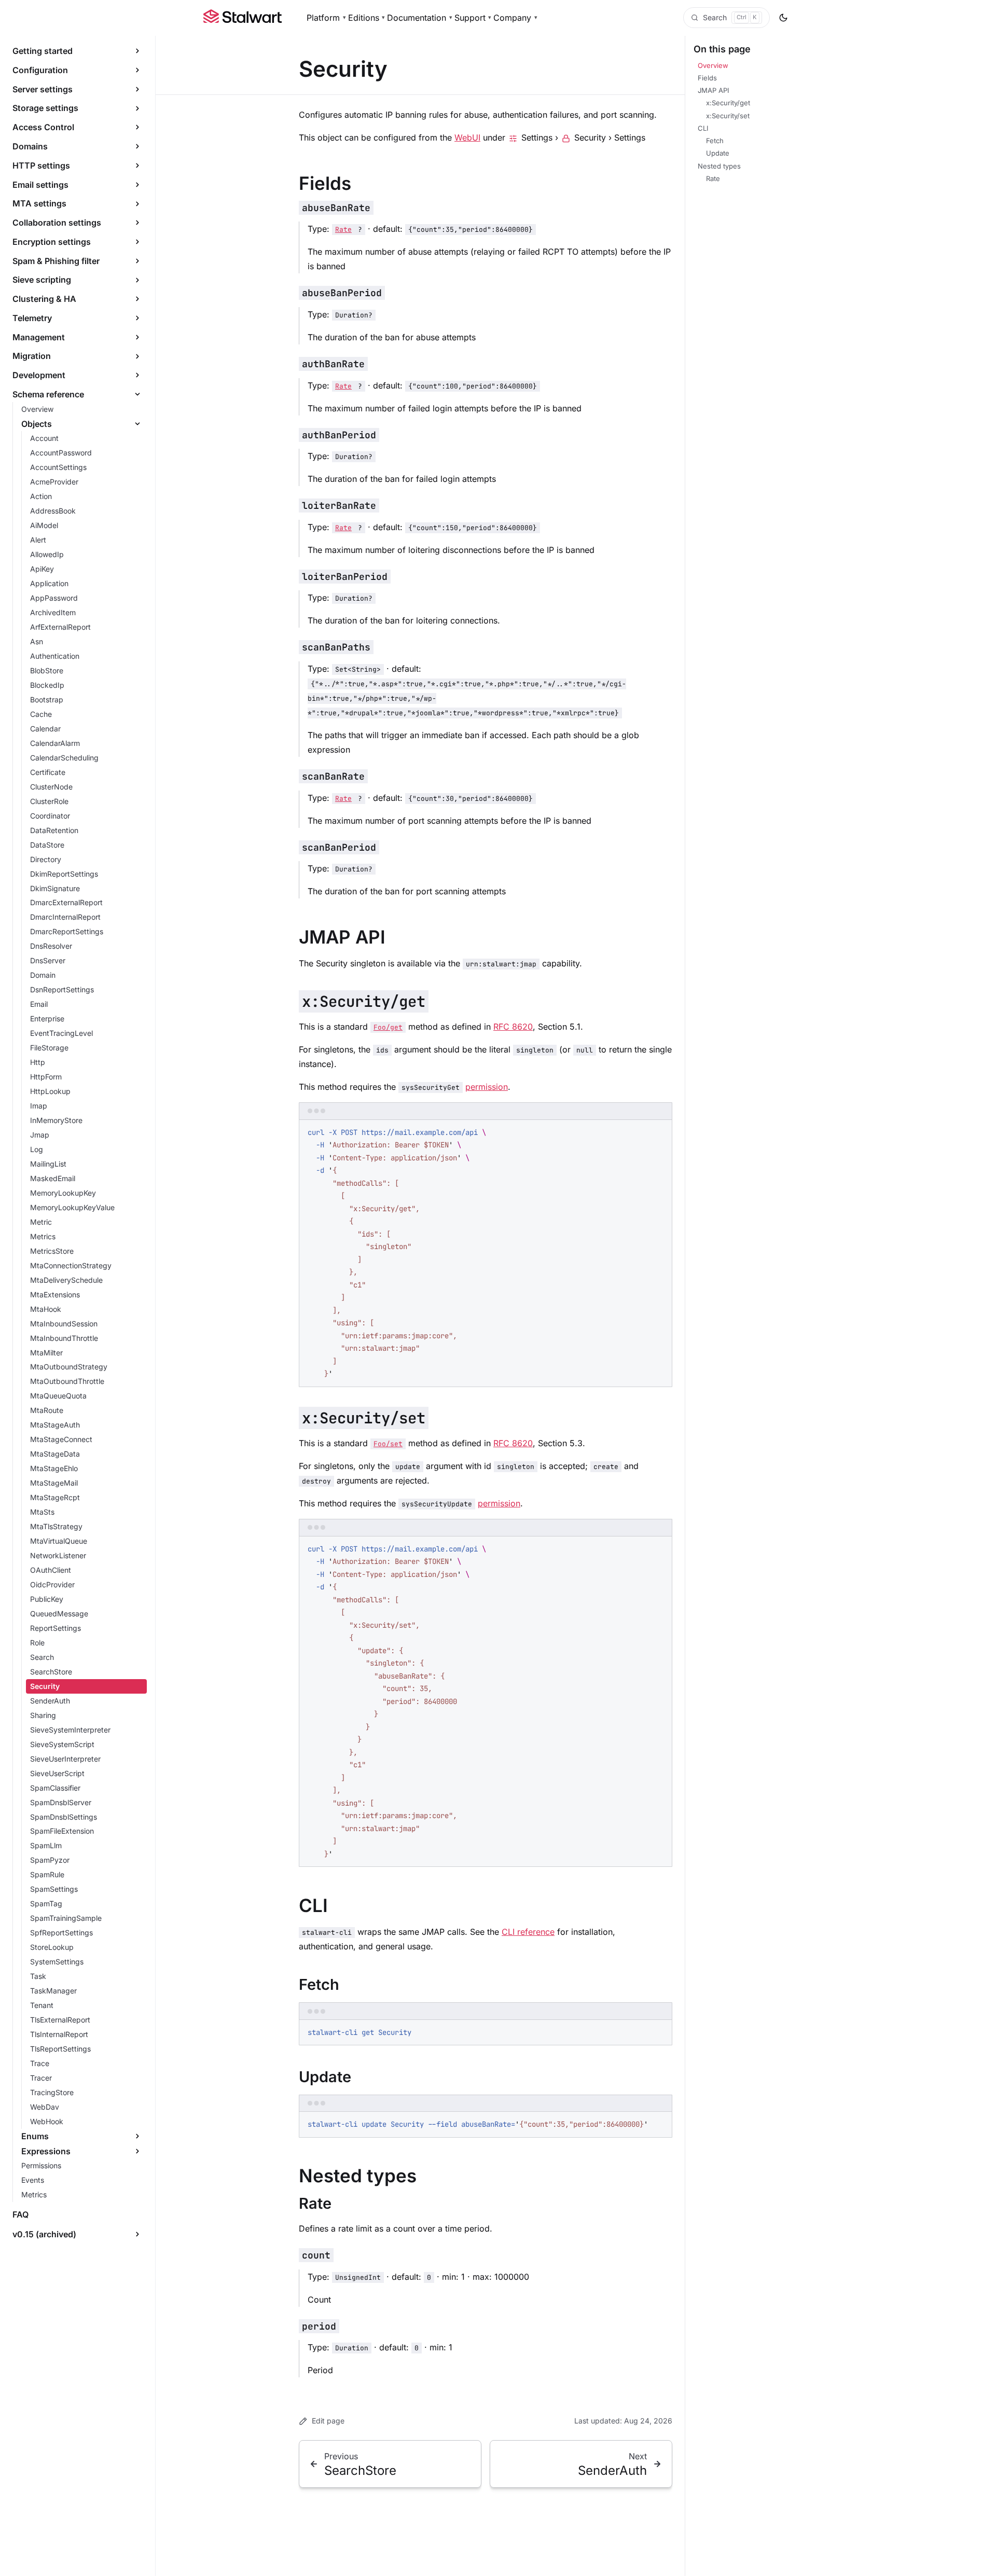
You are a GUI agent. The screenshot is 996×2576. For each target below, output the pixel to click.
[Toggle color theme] (783, 18)
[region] (486, 2125)
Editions (367, 18)
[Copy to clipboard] (659, 1131)
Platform (326, 18)
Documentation (420, 18)
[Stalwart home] (243, 18)
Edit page (328, 2421)
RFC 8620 (513, 1027)
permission (487, 1087)
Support (473, 18)
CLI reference (528, 1932)
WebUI (467, 137)
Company (515, 18)
